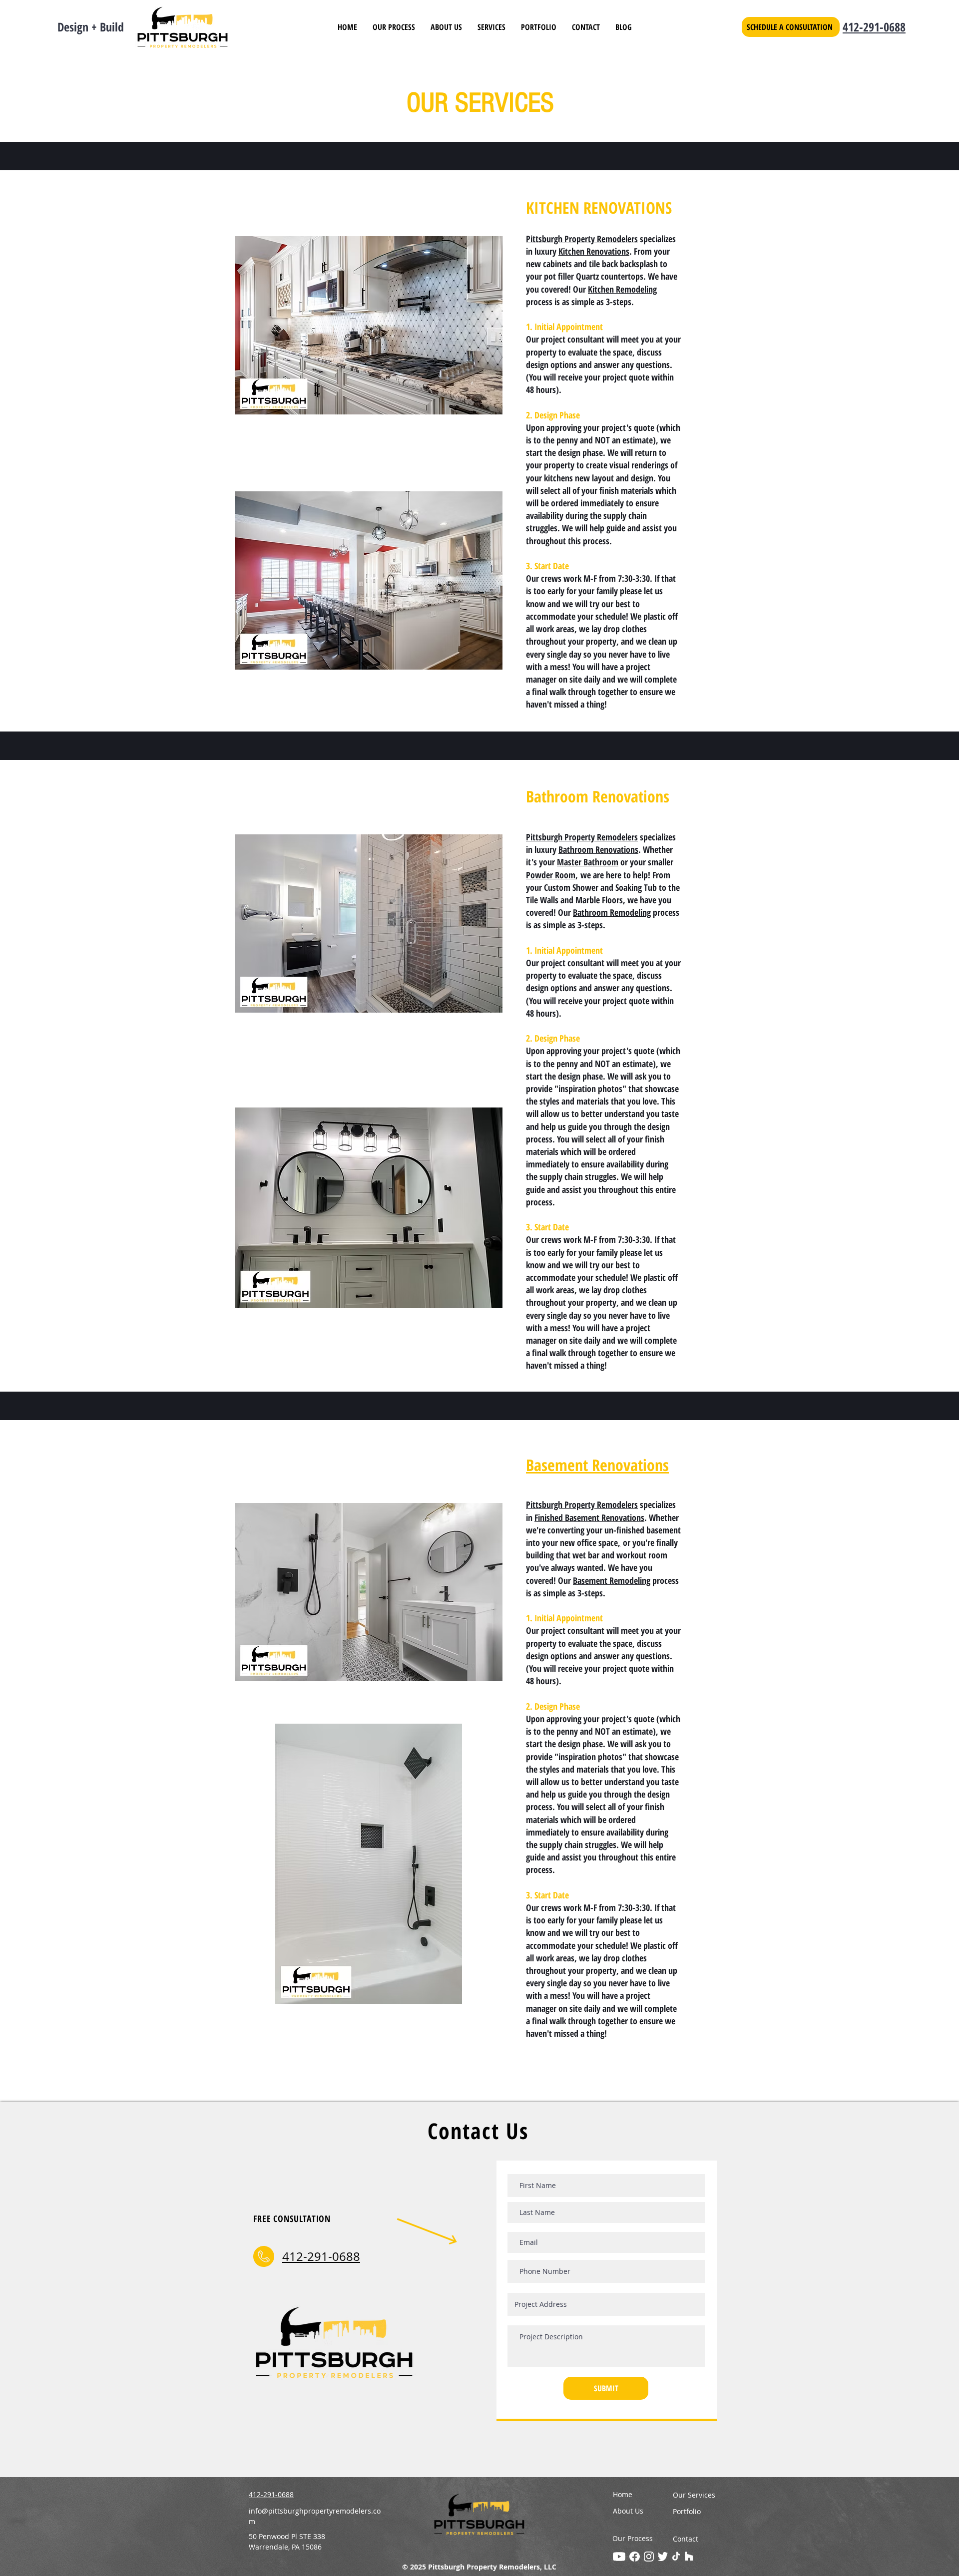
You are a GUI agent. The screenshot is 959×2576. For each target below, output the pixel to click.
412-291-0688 (874, 27)
